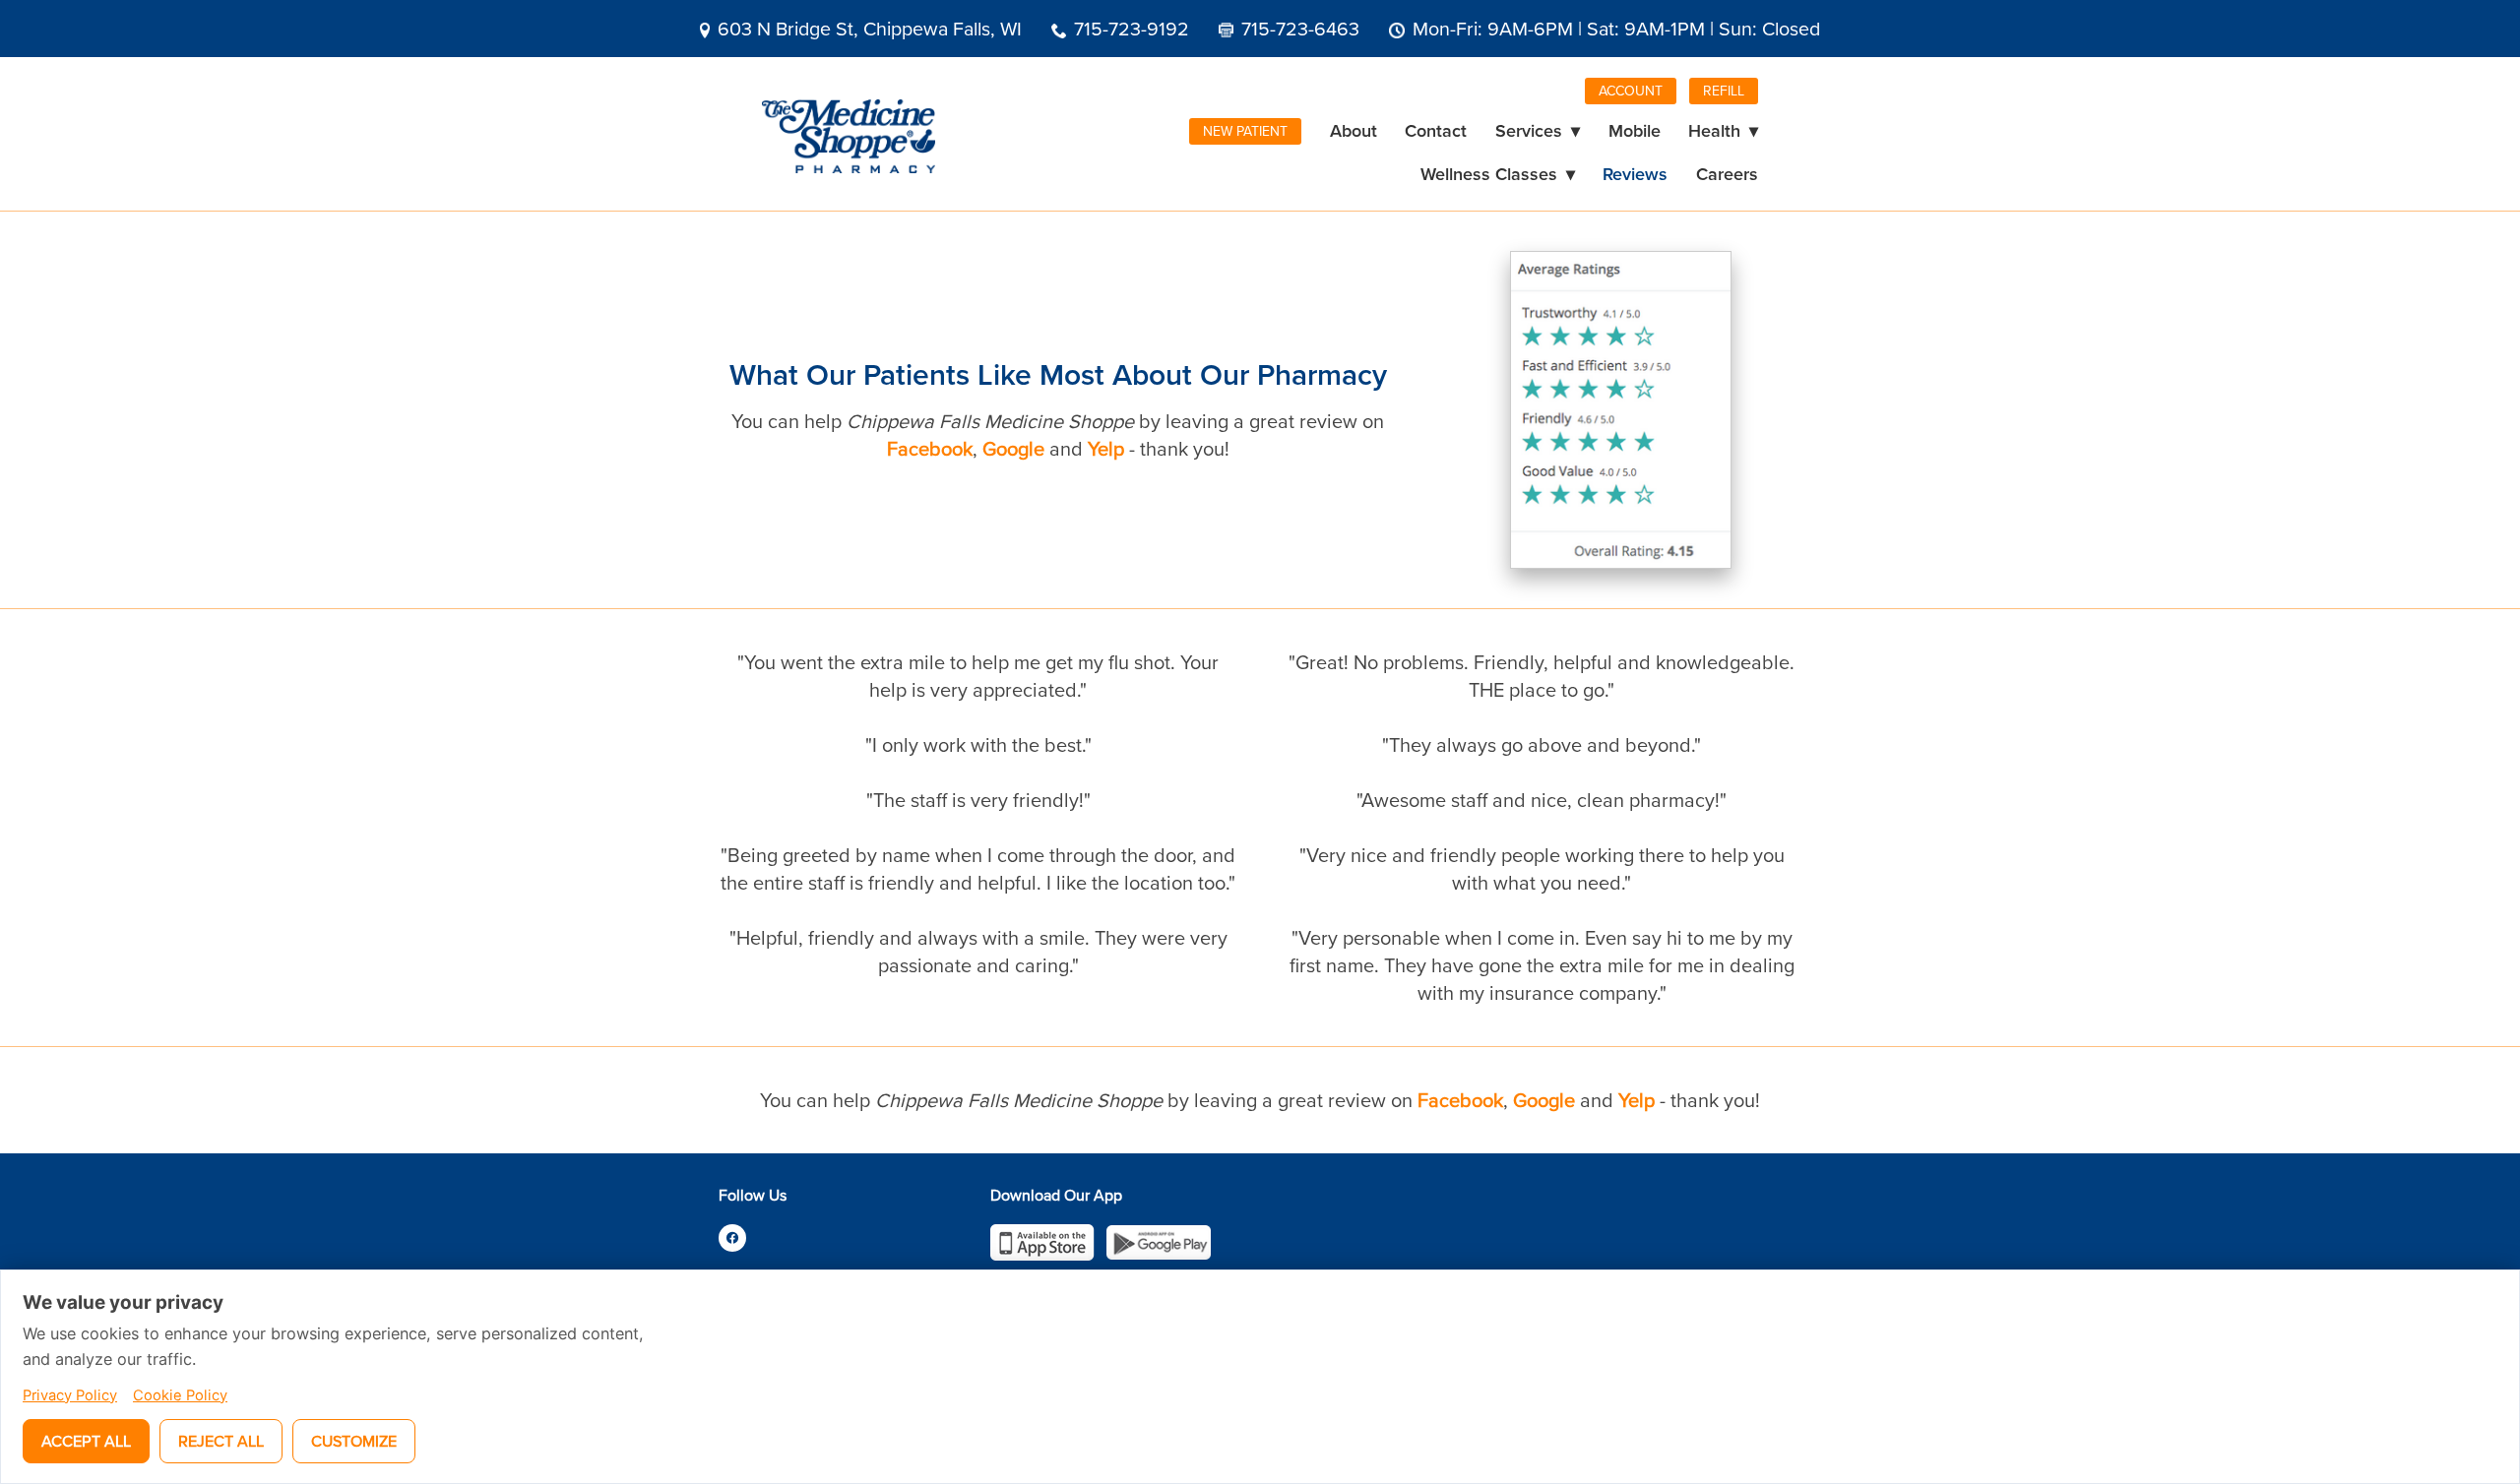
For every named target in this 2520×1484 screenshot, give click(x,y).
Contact (1436, 130)
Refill (1724, 91)
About (1354, 130)
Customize (354, 1441)
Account (1631, 91)
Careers (1727, 174)
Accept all (86, 1441)
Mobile (1635, 130)
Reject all (221, 1441)
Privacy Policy (70, 1395)
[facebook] (732, 1238)
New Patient (1245, 131)
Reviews (1635, 174)
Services (1538, 130)
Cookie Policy (180, 1395)
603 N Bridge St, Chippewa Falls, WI (870, 28)
